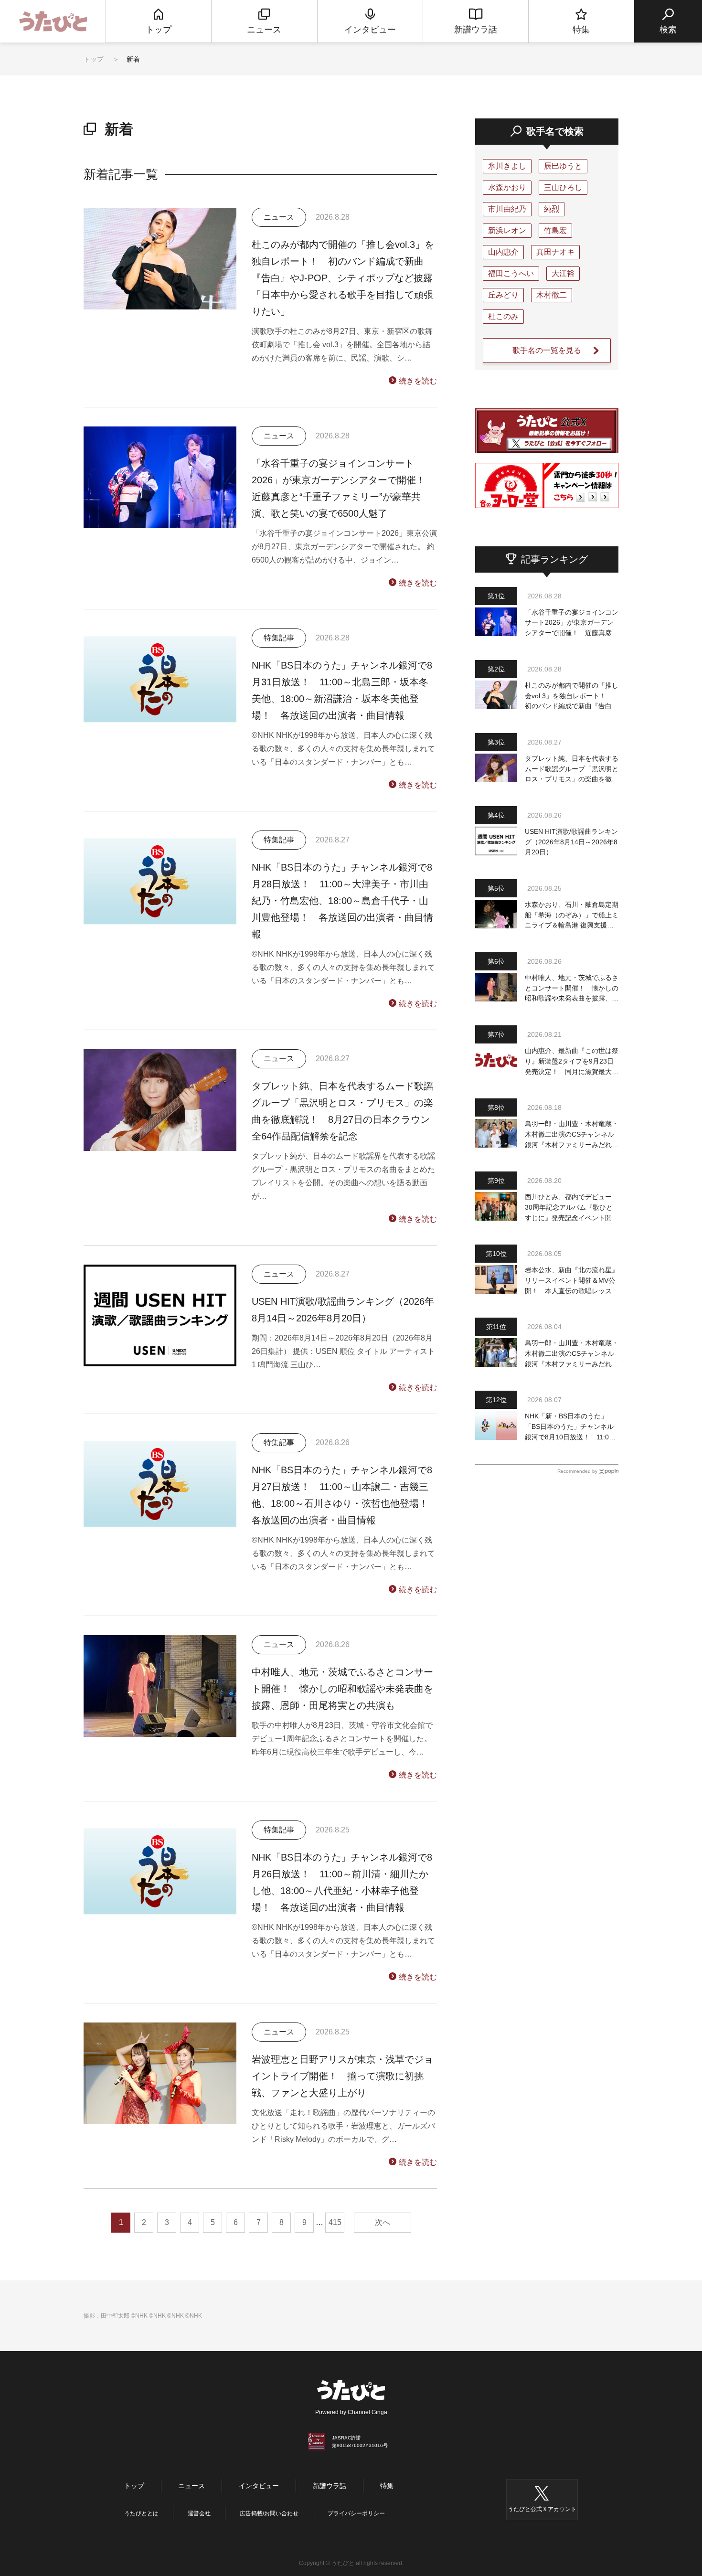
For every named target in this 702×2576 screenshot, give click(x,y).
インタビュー (259, 2486)
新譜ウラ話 (330, 2486)
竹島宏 (555, 230)
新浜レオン (507, 230)
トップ (94, 59)
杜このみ (503, 316)
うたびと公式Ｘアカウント (542, 2509)
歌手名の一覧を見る (547, 350)
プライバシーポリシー (356, 2513)
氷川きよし (507, 166)
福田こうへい (511, 273)
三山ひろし (563, 187)
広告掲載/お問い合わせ (269, 2513)
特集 (387, 2486)
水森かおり (507, 187)
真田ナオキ (555, 252)
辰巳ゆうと (563, 166)
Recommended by (577, 1471)
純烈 (552, 209)
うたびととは (141, 2513)
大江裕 (563, 273)
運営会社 (199, 2513)
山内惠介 (503, 252)
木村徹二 (552, 295)
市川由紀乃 (507, 209)
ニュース (191, 2486)
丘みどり (503, 295)
